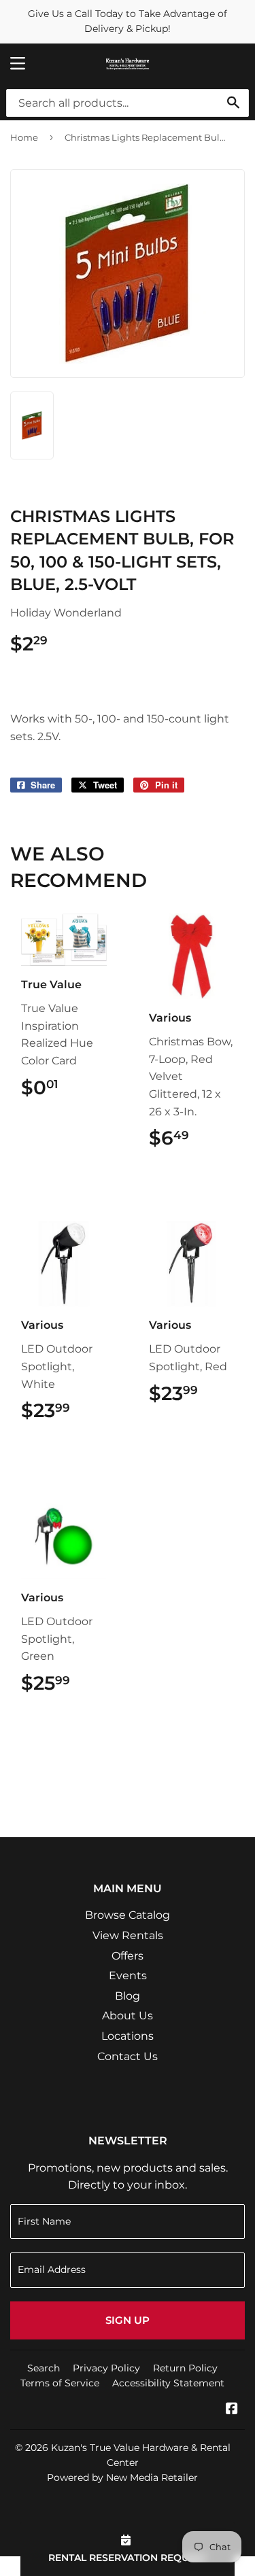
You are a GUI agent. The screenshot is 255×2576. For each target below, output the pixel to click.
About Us (128, 2016)
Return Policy (185, 2368)
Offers (128, 1956)
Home (24, 137)
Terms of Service (60, 2383)
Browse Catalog (128, 1915)
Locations (128, 2036)
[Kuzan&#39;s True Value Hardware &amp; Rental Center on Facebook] (232, 2410)
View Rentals (128, 1935)
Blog (128, 1996)
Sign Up (128, 2320)
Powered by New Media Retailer (122, 2477)
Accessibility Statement (168, 2383)
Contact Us (128, 2056)
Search (44, 2368)
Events (128, 1975)
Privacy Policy (106, 2368)
